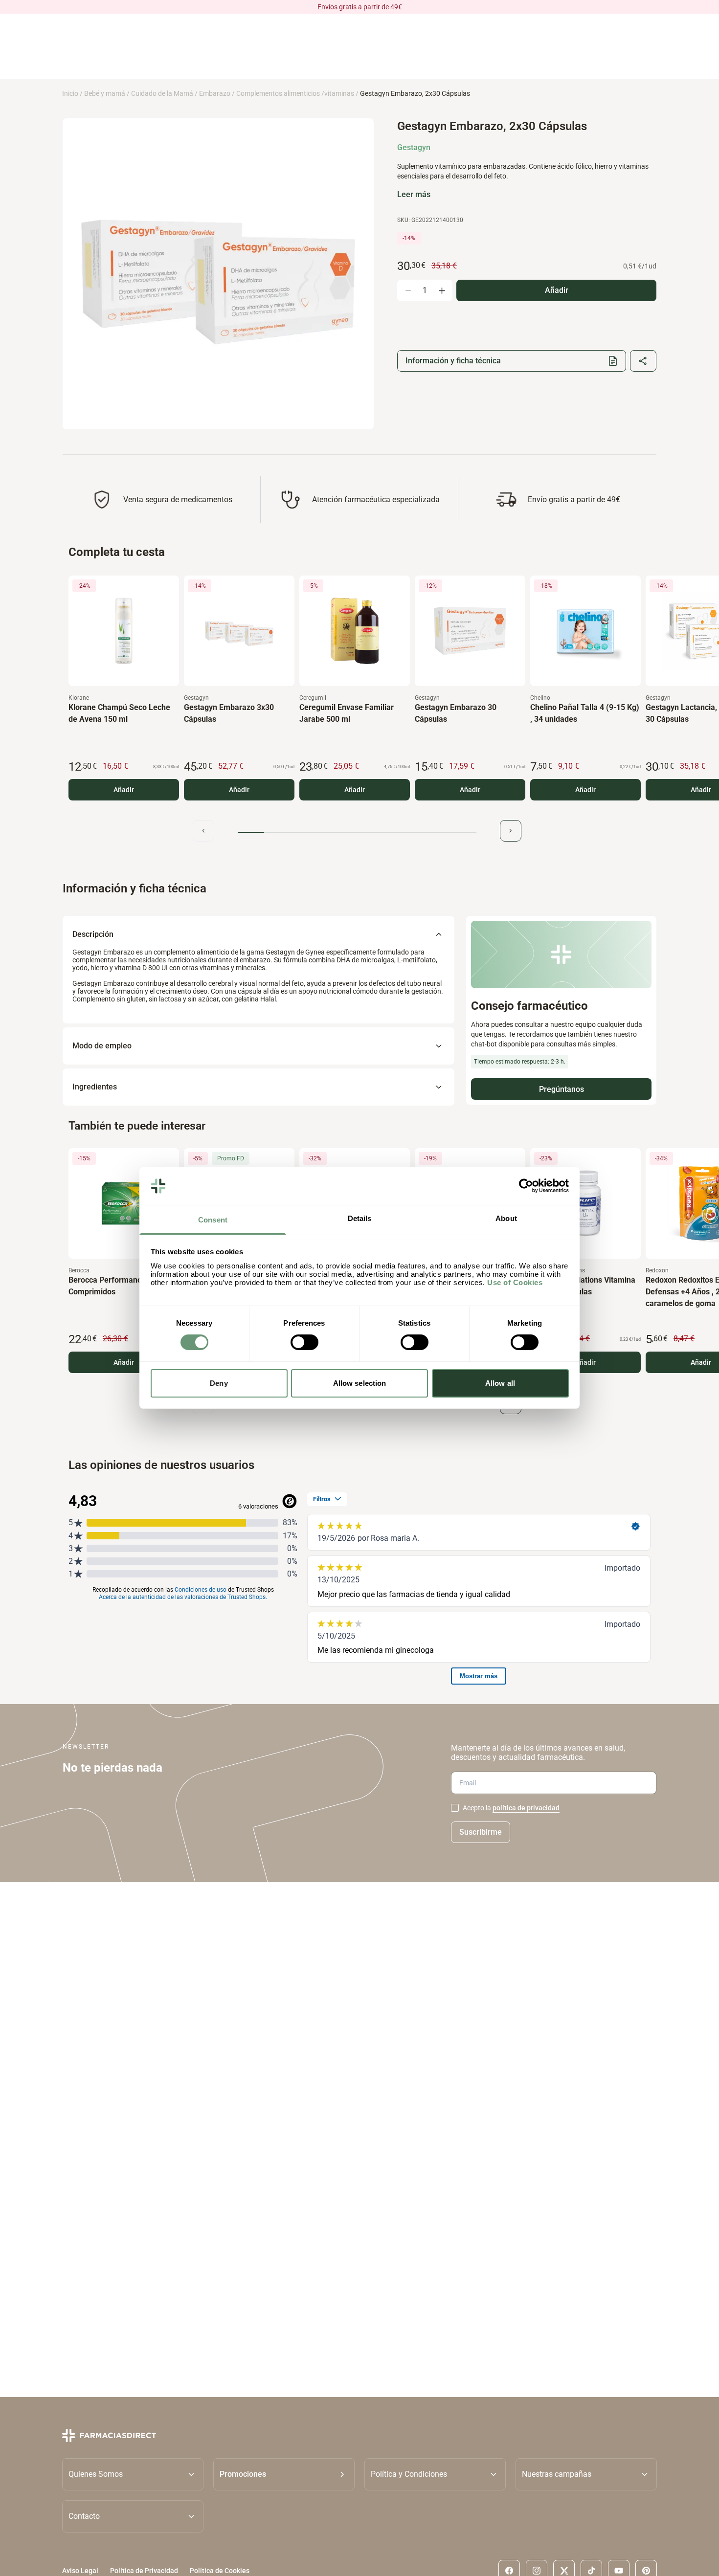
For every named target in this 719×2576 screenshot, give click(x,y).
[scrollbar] (357, 833)
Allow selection (360, 1383)
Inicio (70, 93)
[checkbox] (455, 1808)
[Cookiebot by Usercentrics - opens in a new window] (526, 1186)
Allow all (500, 1383)
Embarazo (215, 93)
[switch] (304, 1342)
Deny (219, 1383)
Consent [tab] (213, 1220)
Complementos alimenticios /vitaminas (295, 93)
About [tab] (506, 1218)
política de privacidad (526, 1808)
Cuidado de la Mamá (162, 93)
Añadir (124, 790)
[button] (284, 2474)
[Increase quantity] (442, 290)
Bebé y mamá (105, 93)
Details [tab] (360, 1218)
